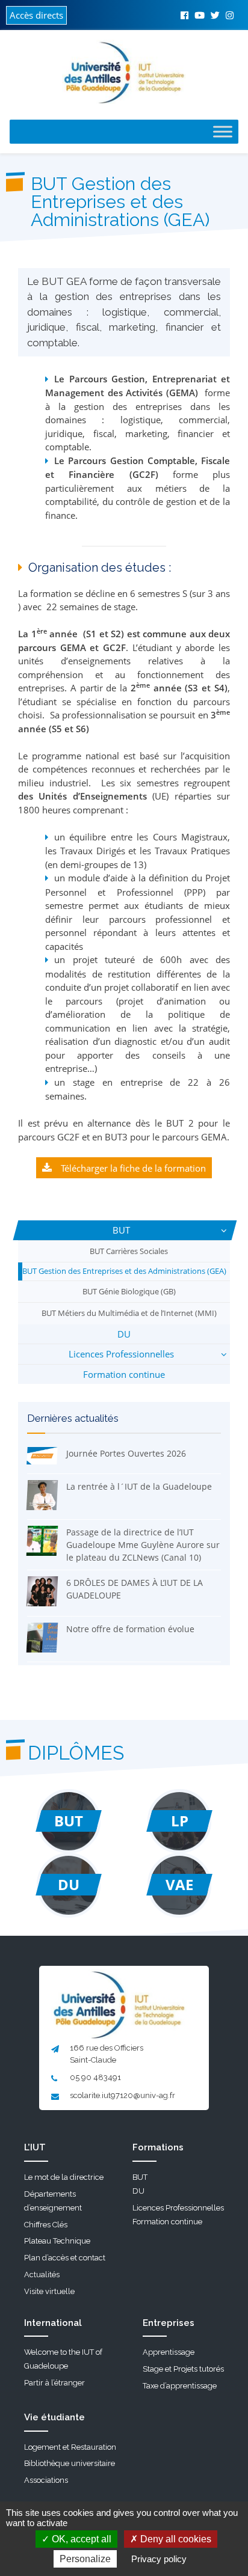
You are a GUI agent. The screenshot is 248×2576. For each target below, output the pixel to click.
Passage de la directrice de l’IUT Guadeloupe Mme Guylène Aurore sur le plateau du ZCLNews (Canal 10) (143, 1545)
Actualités (42, 2275)
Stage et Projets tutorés (183, 2369)
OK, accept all (80, 2539)
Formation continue (124, 1374)
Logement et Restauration (70, 2447)
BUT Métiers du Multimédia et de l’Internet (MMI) (129, 1313)
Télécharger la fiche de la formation (133, 1168)
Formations (158, 2147)
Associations (46, 2480)
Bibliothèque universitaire (70, 2463)
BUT (121, 1230)
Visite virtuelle (49, 2291)
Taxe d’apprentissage (180, 2386)
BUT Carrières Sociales (129, 1251)
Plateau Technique (57, 2241)
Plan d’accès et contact (65, 2258)
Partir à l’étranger (54, 2383)
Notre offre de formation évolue (130, 1629)
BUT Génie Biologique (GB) (129, 1291)
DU (124, 1334)
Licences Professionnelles (121, 1354)
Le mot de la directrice (64, 2177)
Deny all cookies (175, 2539)
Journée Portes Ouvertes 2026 (126, 1453)
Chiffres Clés (46, 2225)
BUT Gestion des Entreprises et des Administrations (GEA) (124, 1271)
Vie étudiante (54, 2417)
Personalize (85, 2559)
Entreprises (169, 2323)
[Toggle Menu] (223, 131)
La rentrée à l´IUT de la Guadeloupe (139, 1486)
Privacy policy (159, 2559)
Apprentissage (169, 2352)
